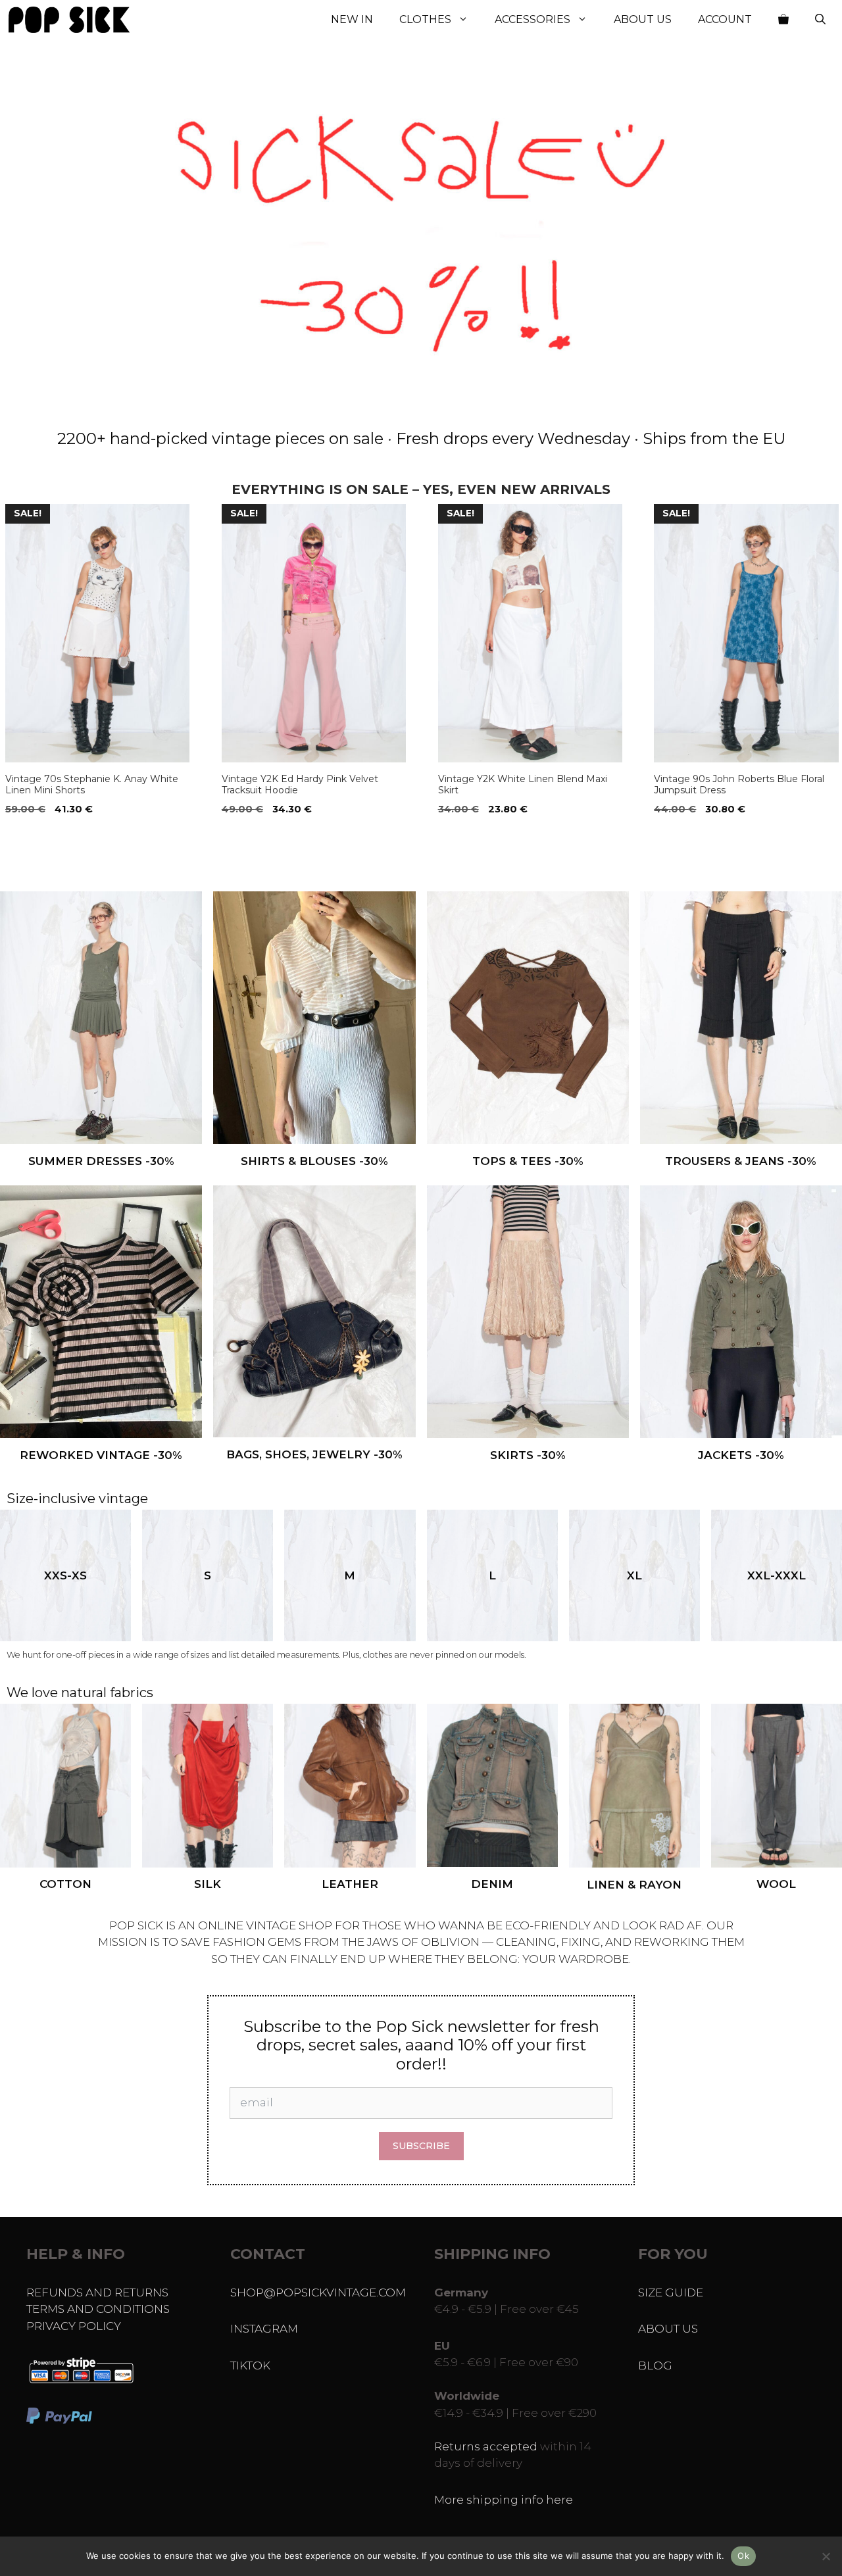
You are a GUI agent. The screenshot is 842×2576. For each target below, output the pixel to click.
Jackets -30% (741, 1455)
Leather (350, 1884)
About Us (643, 19)
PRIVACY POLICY (74, 2326)
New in (352, 19)
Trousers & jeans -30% (741, 1161)
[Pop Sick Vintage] (69, 20)
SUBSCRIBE (421, 2146)
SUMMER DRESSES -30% (101, 1161)
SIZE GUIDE (671, 2292)
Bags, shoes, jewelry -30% (314, 1454)
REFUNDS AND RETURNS (97, 2292)
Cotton (65, 1884)
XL (634, 1575)
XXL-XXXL (777, 1575)
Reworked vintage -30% (101, 1455)
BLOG (655, 2365)
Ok (743, 2556)
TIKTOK (250, 2365)
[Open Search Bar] (820, 20)
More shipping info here (504, 2500)
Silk (208, 1884)
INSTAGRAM (264, 2329)
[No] (826, 2556)
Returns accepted (486, 2446)
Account (725, 19)
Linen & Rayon (634, 1885)
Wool (776, 1884)
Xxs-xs (65, 1575)
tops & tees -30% (528, 1161)
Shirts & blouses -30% (314, 1161)
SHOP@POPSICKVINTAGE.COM (318, 2292)
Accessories (532, 19)
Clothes (425, 19)
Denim (492, 1884)
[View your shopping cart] (783, 20)
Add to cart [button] (40, 836)
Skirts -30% (528, 1455)
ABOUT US (668, 2329)
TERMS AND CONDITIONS (98, 2309)
